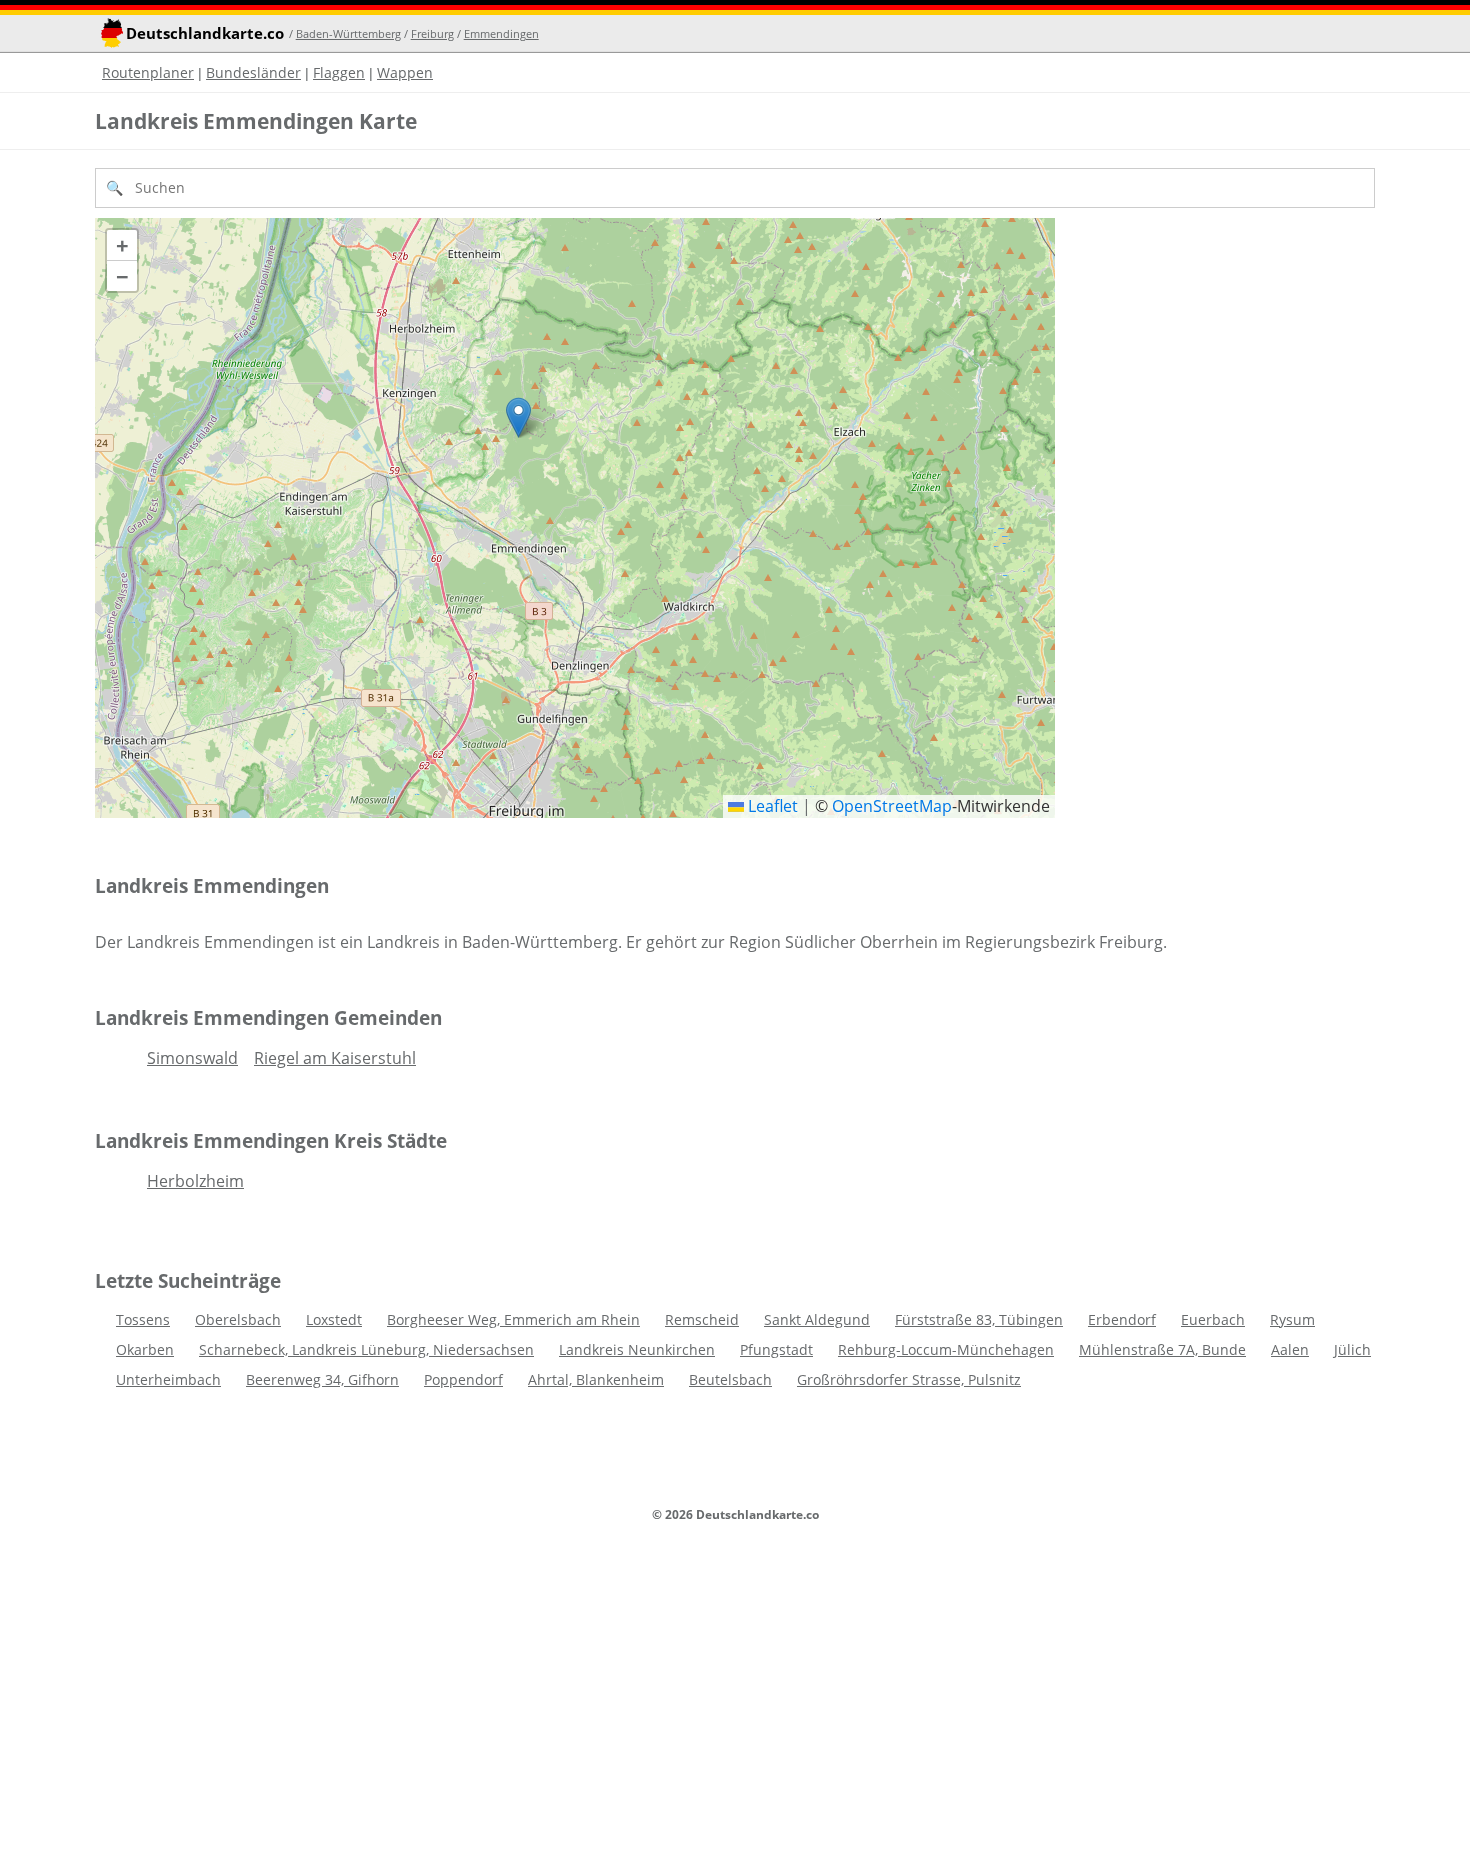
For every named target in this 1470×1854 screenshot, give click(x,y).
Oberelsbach (238, 1319)
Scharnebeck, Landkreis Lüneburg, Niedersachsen (366, 1349)
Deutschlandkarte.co (205, 33)
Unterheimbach (168, 1379)
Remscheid (702, 1319)
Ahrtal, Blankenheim (596, 1379)
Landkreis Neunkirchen (637, 1349)
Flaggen (339, 72)
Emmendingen (501, 33)
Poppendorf (463, 1379)
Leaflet (771, 806)
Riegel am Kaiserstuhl (335, 1058)
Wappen (405, 72)
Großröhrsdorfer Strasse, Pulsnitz (909, 1379)
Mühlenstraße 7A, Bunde (1162, 1349)
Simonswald (192, 1058)
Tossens (143, 1319)
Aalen (1290, 1349)
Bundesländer (253, 72)
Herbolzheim (195, 1181)
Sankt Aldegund (817, 1319)
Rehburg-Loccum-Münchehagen (946, 1349)
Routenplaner (148, 72)
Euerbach (1213, 1319)
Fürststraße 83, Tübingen (979, 1319)
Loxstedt (334, 1319)
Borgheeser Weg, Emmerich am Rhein (513, 1319)
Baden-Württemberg (348, 33)
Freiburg (432, 33)
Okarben (145, 1349)
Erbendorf (1122, 1319)
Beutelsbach (730, 1379)
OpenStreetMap (892, 806)
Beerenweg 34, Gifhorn (322, 1379)
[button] (518, 417)
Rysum (1292, 1319)
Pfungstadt (776, 1349)
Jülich (1352, 1349)
